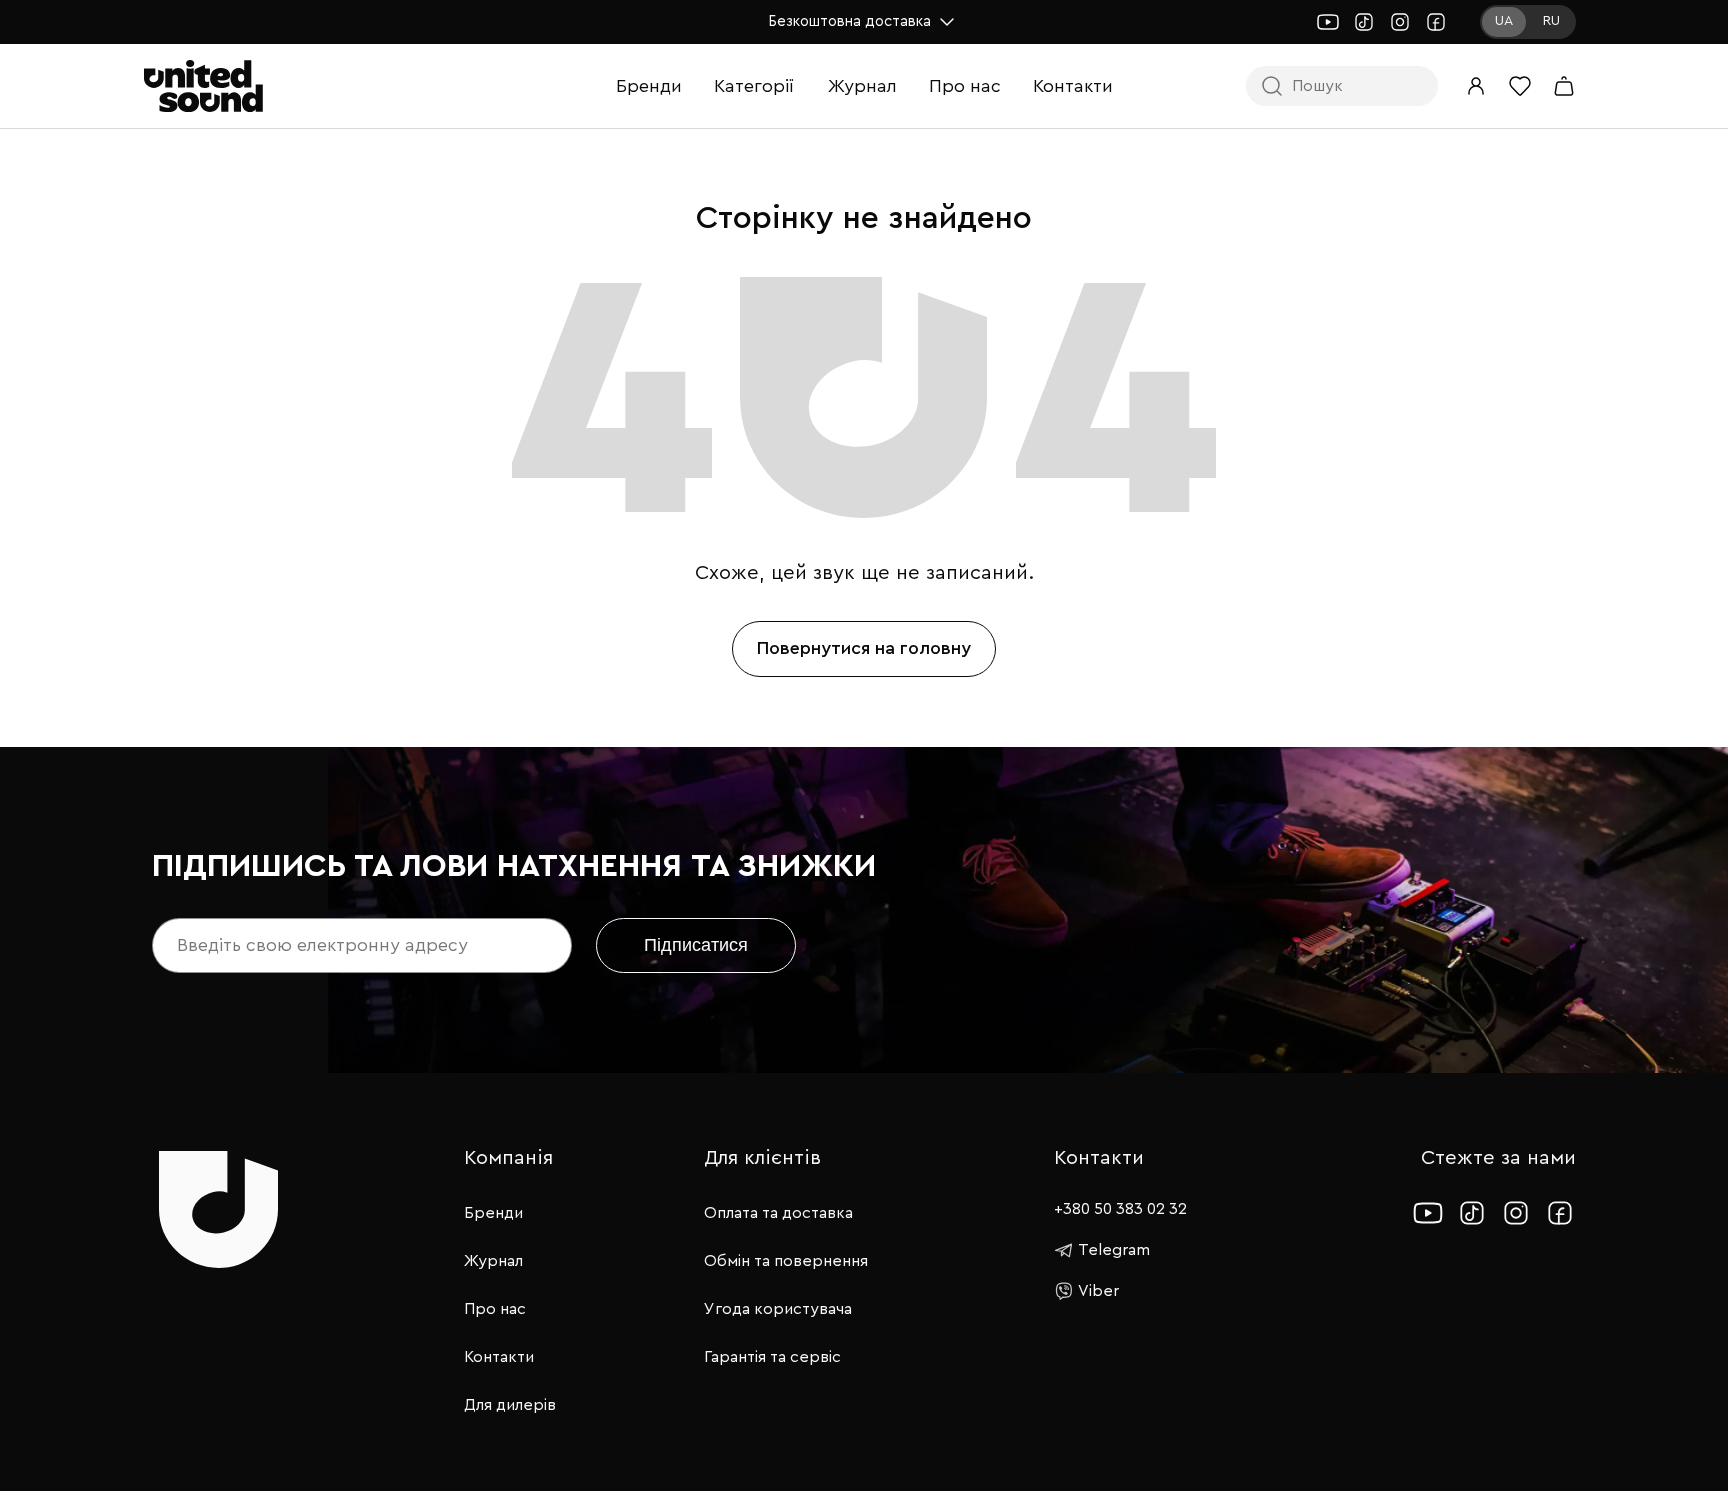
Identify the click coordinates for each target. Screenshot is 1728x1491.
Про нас (965, 86)
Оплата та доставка (778, 1213)
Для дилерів (510, 1405)
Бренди (649, 86)
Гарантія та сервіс (772, 1357)
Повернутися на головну (864, 648)
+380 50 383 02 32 (1120, 1209)
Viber (1098, 1291)
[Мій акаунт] (1476, 86)
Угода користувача (778, 1309)
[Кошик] (1564, 86)
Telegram (1114, 1250)
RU (1551, 21)
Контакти (1073, 86)
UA (1504, 21)
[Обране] (1520, 86)
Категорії (754, 86)
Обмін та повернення (786, 1261)
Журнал (862, 86)
